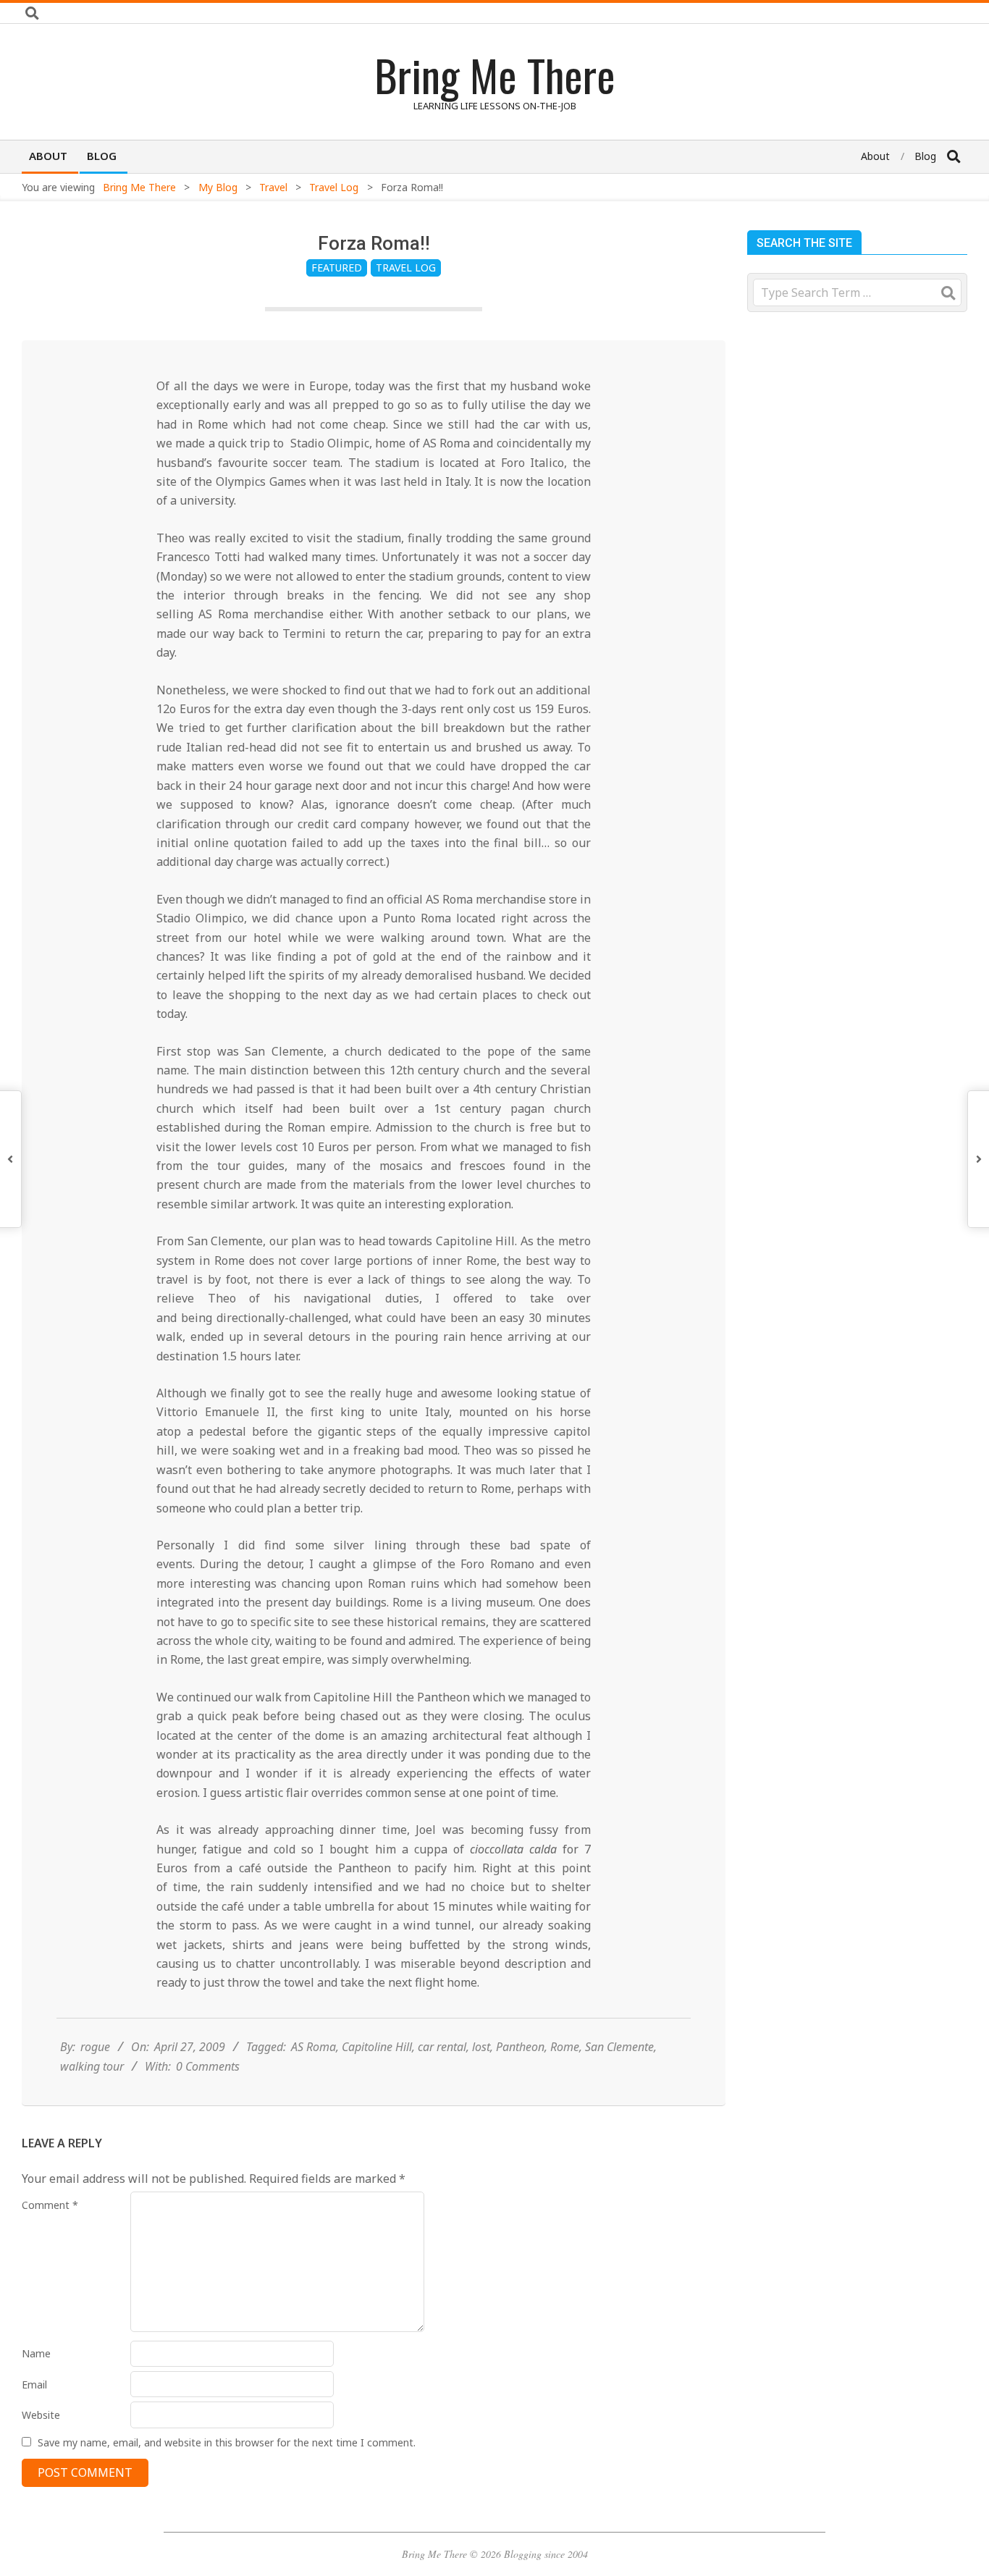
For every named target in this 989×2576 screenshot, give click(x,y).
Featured (337, 268)
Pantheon (520, 2047)
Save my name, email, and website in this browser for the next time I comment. (227, 2442)
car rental (442, 2047)
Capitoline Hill (377, 2047)
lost (481, 2047)
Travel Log (406, 268)
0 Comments (208, 2066)
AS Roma (313, 2047)
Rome (565, 2047)
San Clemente (619, 2047)
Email (34, 2385)
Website (41, 2415)
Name (36, 2353)
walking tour (92, 2066)
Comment (50, 2205)
